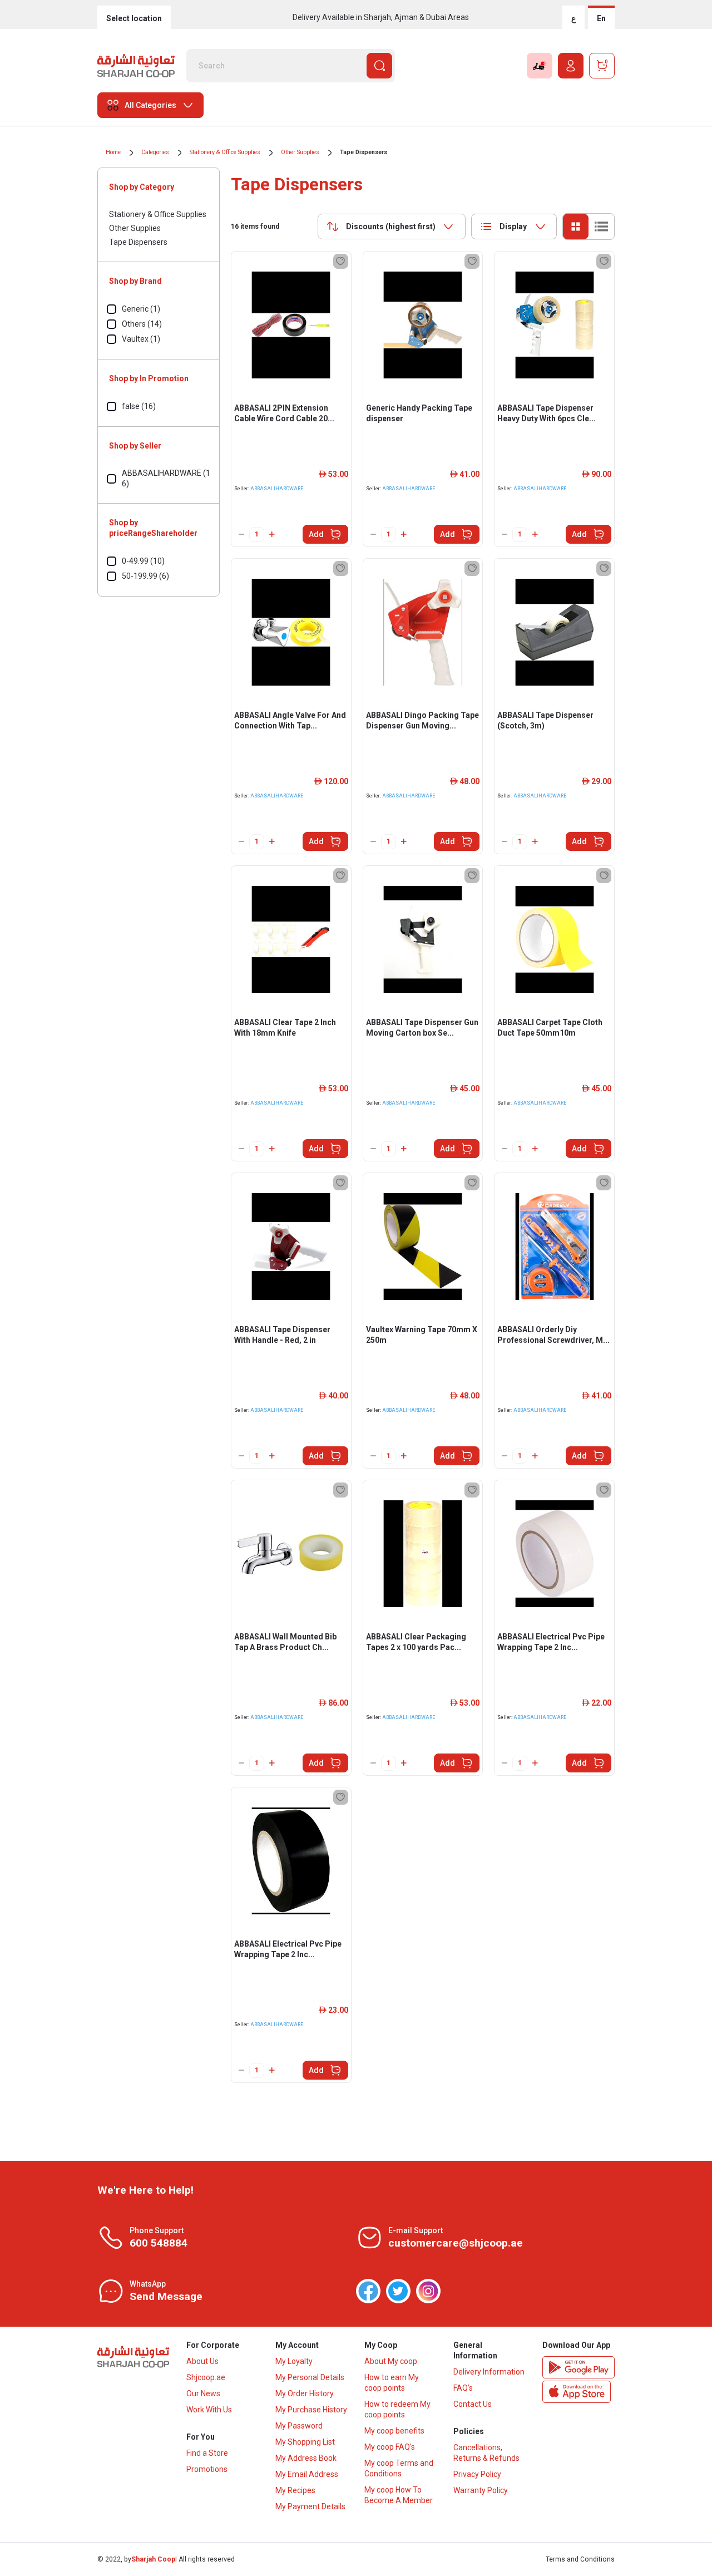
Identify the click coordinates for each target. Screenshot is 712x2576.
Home (113, 152)
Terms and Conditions (580, 2559)
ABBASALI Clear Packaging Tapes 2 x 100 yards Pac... (416, 1642)
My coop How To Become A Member (399, 2495)
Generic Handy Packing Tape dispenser (419, 413)
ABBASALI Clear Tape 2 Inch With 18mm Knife (285, 1028)
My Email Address (307, 2474)
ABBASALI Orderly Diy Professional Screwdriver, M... (553, 1335)
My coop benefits (394, 2431)
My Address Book (306, 2458)
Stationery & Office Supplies (225, 152)
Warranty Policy (481, 2490)
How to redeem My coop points (397, 2409)
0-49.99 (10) (143, 561)
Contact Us (473, 2404)
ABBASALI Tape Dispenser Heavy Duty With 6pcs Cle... (547, 413)
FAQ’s (463, 2388)
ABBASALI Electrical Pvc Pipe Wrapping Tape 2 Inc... (551, 1642)
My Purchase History (311, 2410)
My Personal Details (310, 2377)
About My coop (391, 2361)
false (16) (139, 406)
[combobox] (392, 226)
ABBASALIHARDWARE (277, 489)
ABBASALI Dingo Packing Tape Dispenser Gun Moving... (422, 720)
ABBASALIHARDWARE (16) (166, 478)
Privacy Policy (477, 2474)
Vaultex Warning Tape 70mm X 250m (422, 1335)
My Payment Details (310, 2506)
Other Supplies (300, 152)
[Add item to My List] (341, 261)
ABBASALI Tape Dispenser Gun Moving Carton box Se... (422, 1028)
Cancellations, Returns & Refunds (486, 2453)
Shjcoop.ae (206, 2377)
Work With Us (209, 2410)
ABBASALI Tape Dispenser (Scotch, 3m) (545, 720)
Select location (134, 18)
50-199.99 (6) (145, 576)
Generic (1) (141, 309)
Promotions (207, 2469)
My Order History (305, 2393)
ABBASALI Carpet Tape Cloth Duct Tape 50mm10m (550, 1028)
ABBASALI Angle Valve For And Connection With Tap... (290, 720)
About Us (202, 2361)
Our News (203, 2393)
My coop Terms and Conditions (399, 2468)
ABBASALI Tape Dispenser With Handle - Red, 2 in (282, 1335)
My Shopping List (305, 2442)
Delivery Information (489, 2372)
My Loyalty (294, 2361)
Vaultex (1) (141, 339)
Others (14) (142, 324)
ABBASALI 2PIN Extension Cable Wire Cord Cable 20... (284, 413)
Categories (155, 152)
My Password (299, 2426)
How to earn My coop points (392, 2383)
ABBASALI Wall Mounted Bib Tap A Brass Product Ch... (285, 1642)
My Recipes (295, 2490)
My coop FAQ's (390, 2447)
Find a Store (207, 2453)
